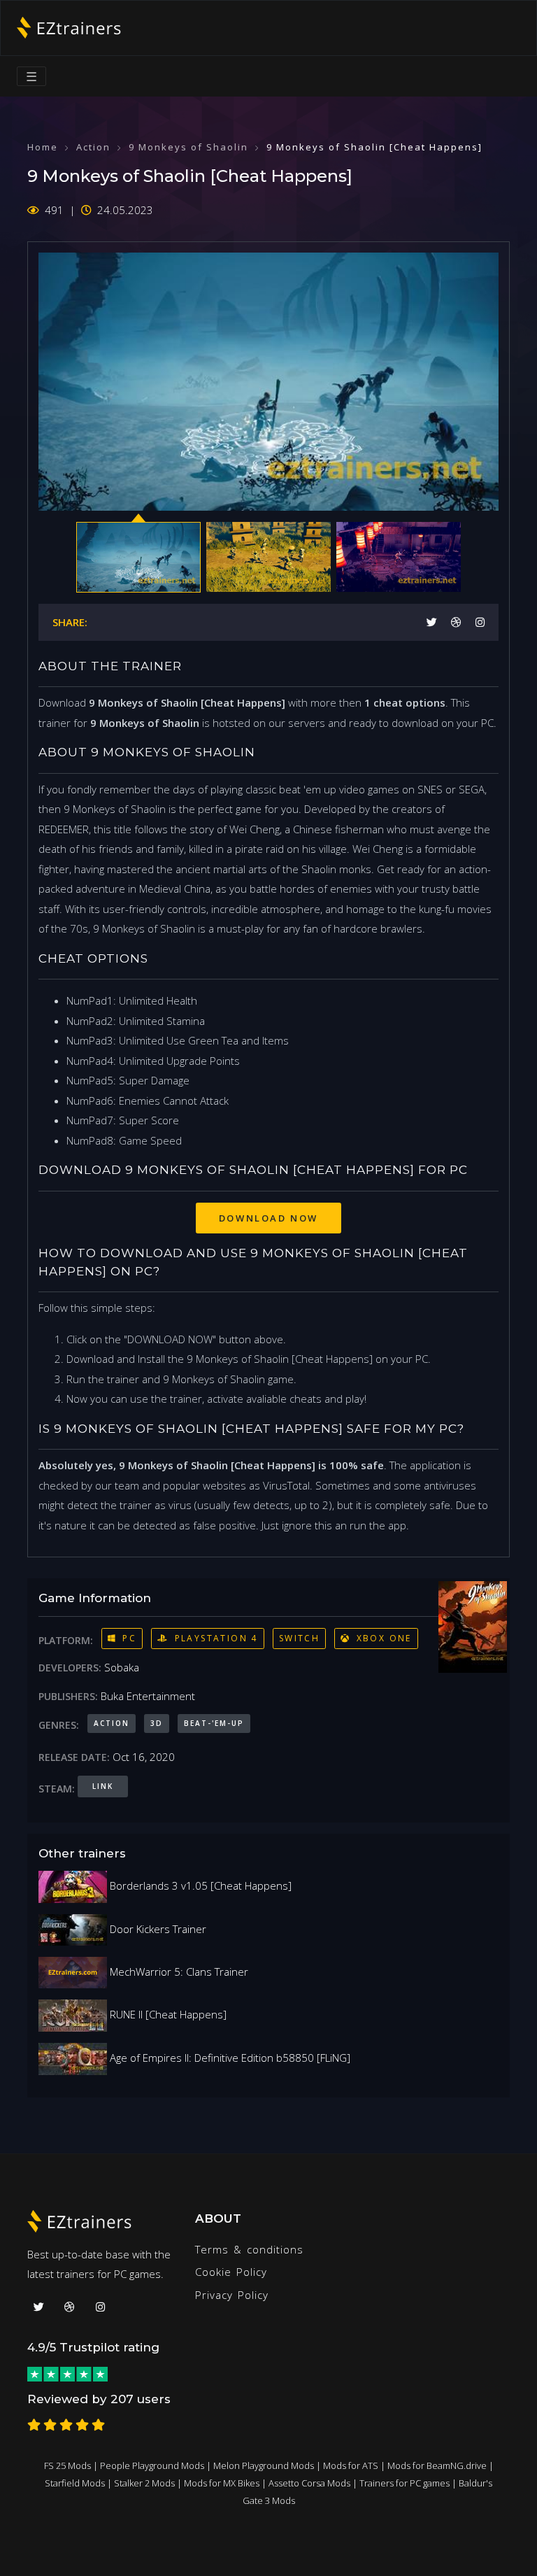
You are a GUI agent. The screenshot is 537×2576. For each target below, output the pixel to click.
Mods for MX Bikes (222, 2483)
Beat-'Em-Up (214, 1723)
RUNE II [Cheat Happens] (167, 2014)
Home (43, 147)
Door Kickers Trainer (157, 1929)
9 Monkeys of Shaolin (188, 147)
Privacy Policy (232, 2295)
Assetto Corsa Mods (309, 2483)
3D (157, 1723)
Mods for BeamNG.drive (437, 2465)
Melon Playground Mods (264, 2465)
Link (103, 1786)
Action (93, 147)
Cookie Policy (231, 2272)
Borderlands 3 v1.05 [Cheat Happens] (199, 1885)
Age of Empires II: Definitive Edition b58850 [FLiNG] (229, 2058)
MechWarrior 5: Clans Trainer (178, 1972)
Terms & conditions (249, 2249)
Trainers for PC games (404, 2483)
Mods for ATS (351, 2465)
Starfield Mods (75, 2483)
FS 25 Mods (67, 2465)
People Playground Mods (152, 2465)
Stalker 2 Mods (144, 2483)
